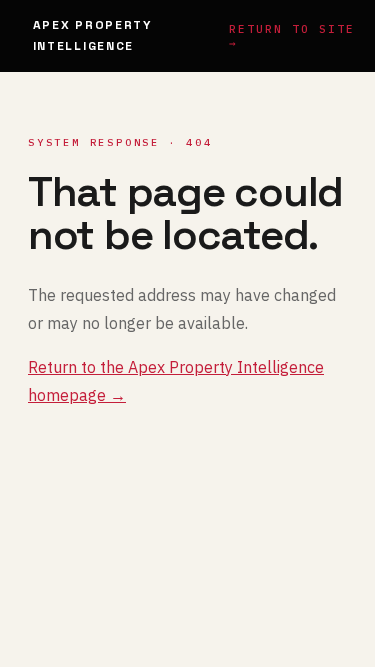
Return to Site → (292, 36)
